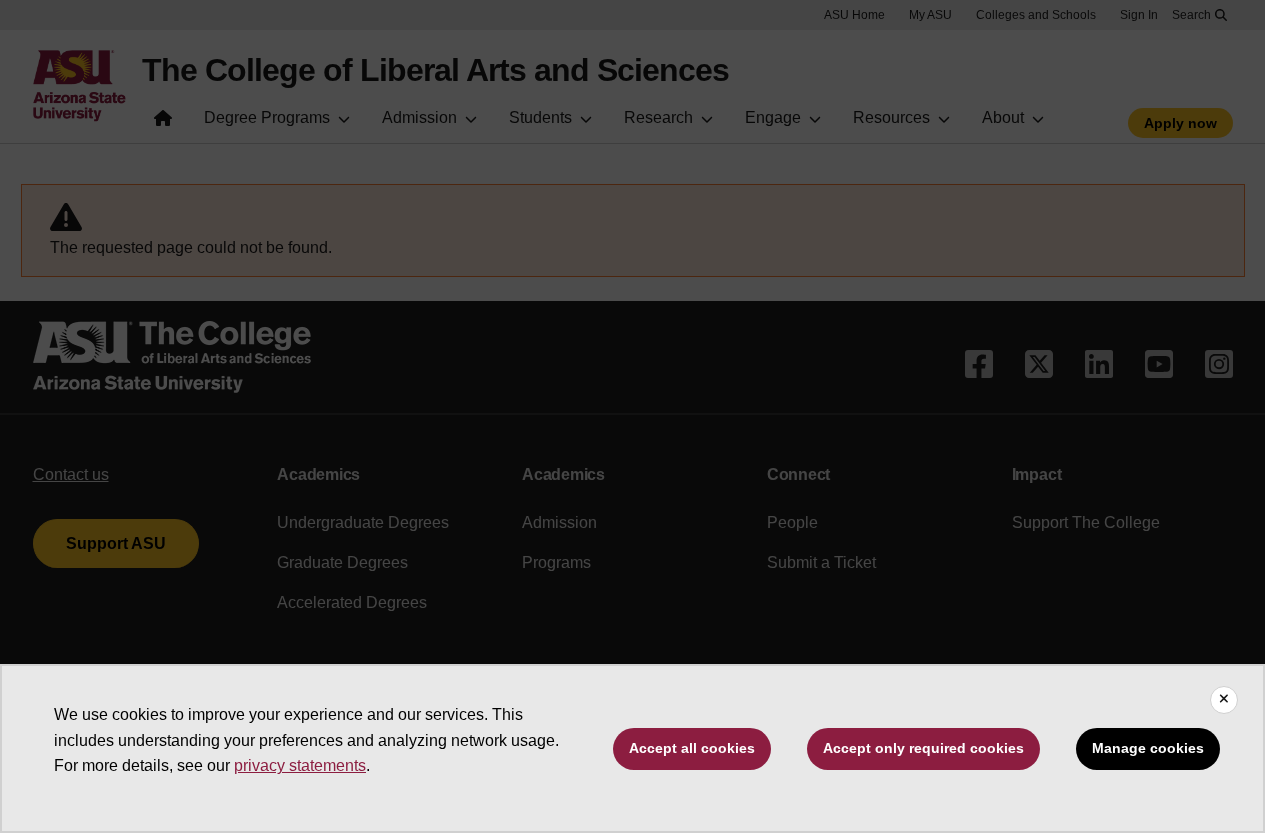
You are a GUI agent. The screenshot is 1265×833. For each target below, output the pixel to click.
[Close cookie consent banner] (1224, 700)
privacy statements (300, 765)
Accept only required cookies (923, 748)
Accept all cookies (692, 748)
